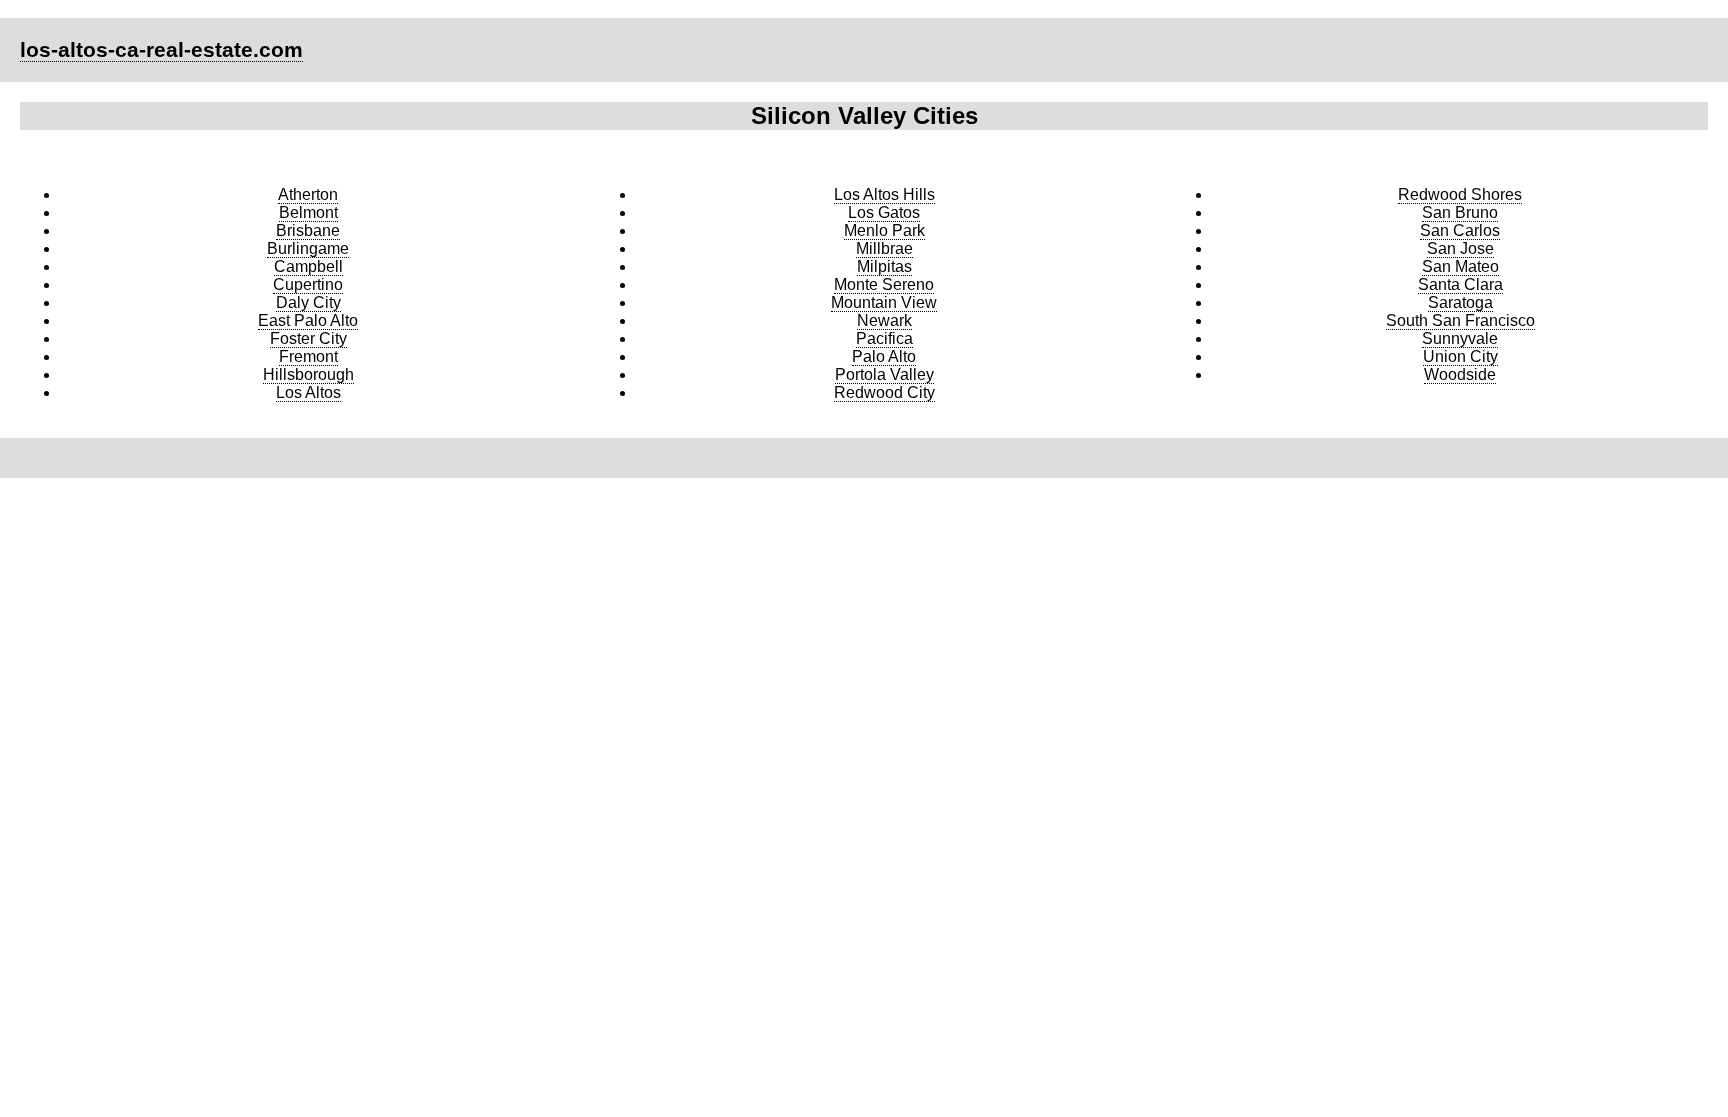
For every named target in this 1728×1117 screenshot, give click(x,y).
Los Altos (308, 392)
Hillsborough (308, 374)
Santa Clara (1460, 284)
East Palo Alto (308, 320)
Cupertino (308, 284)
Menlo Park (884, 230)
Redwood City (884, 392)
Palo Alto (884, 356)
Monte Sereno (884, 284)
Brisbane (308, 230)
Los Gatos (884, 212)
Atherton (308, 194)
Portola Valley (884, 374)
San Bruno (1460, 212)
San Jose (1460, 248)
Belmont (308, 212)
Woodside (1460, 374)
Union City (1460, 356)
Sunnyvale (1460, 338)
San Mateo (1460, 266)
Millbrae (884, 248)
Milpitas (884, 266)
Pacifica (884, 338)
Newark (884, 320)
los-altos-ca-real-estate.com (161, 49)
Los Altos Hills (884, 194)
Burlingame (308, 248)
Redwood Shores (1460, 194)
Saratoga (1460, 302)
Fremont (308, 356)
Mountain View (884, 302)
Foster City (308, 338)
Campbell (308, 266)
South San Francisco (1460, 320)
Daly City (308, 302)
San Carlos (1460, 230)
